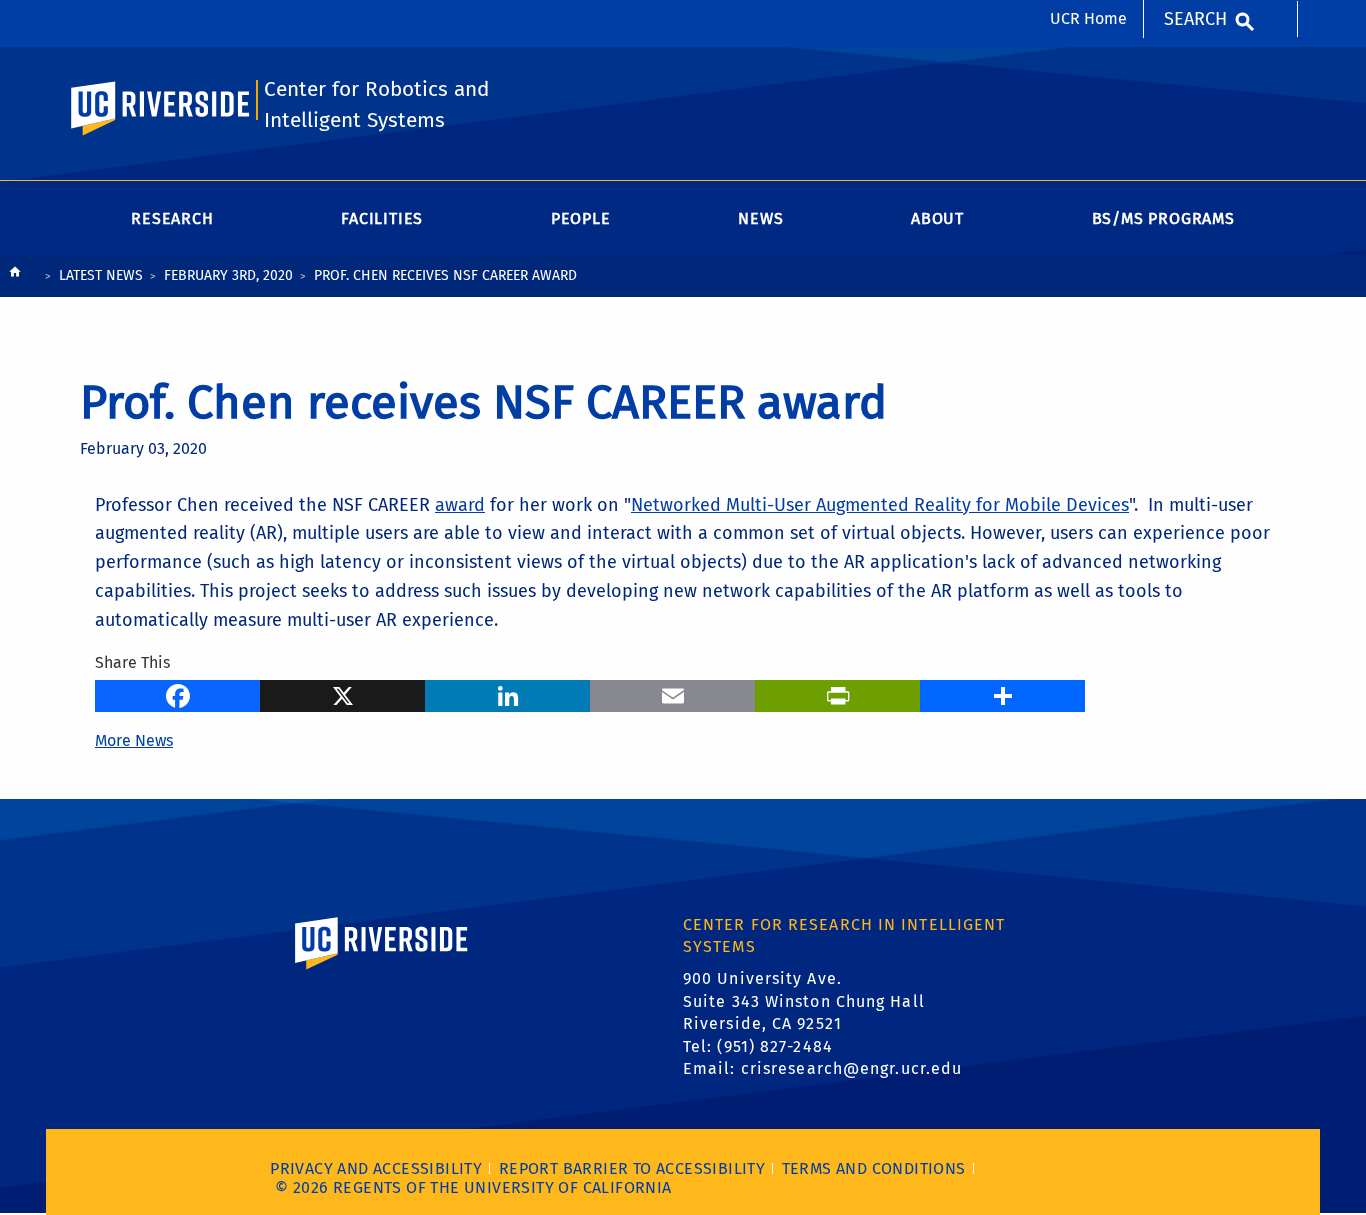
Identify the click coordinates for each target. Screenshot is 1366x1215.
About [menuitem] (937, 218)
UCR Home (1088, 18)
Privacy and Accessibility (376, 1168)
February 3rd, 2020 (228, 275)
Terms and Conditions (874, 1168)
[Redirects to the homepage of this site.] (15, 276)
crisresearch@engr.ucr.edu (852, 1068)
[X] (342, 694)
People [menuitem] (581, 218)
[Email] (672, 694)
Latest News (101, 275)
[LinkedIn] (507, 694)
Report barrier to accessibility (632, 1168)
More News (134, 740)
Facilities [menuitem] (382, 218)
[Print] (837, 694)
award (460, 505)
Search (1195, 19)
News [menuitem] (760, 218)
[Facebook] (177, 694)
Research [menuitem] (172, 218)
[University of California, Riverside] (382, 972)
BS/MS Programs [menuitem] (1163, 218)
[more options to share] (1002, 694)
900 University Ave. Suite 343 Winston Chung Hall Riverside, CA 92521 (804, 1001)
